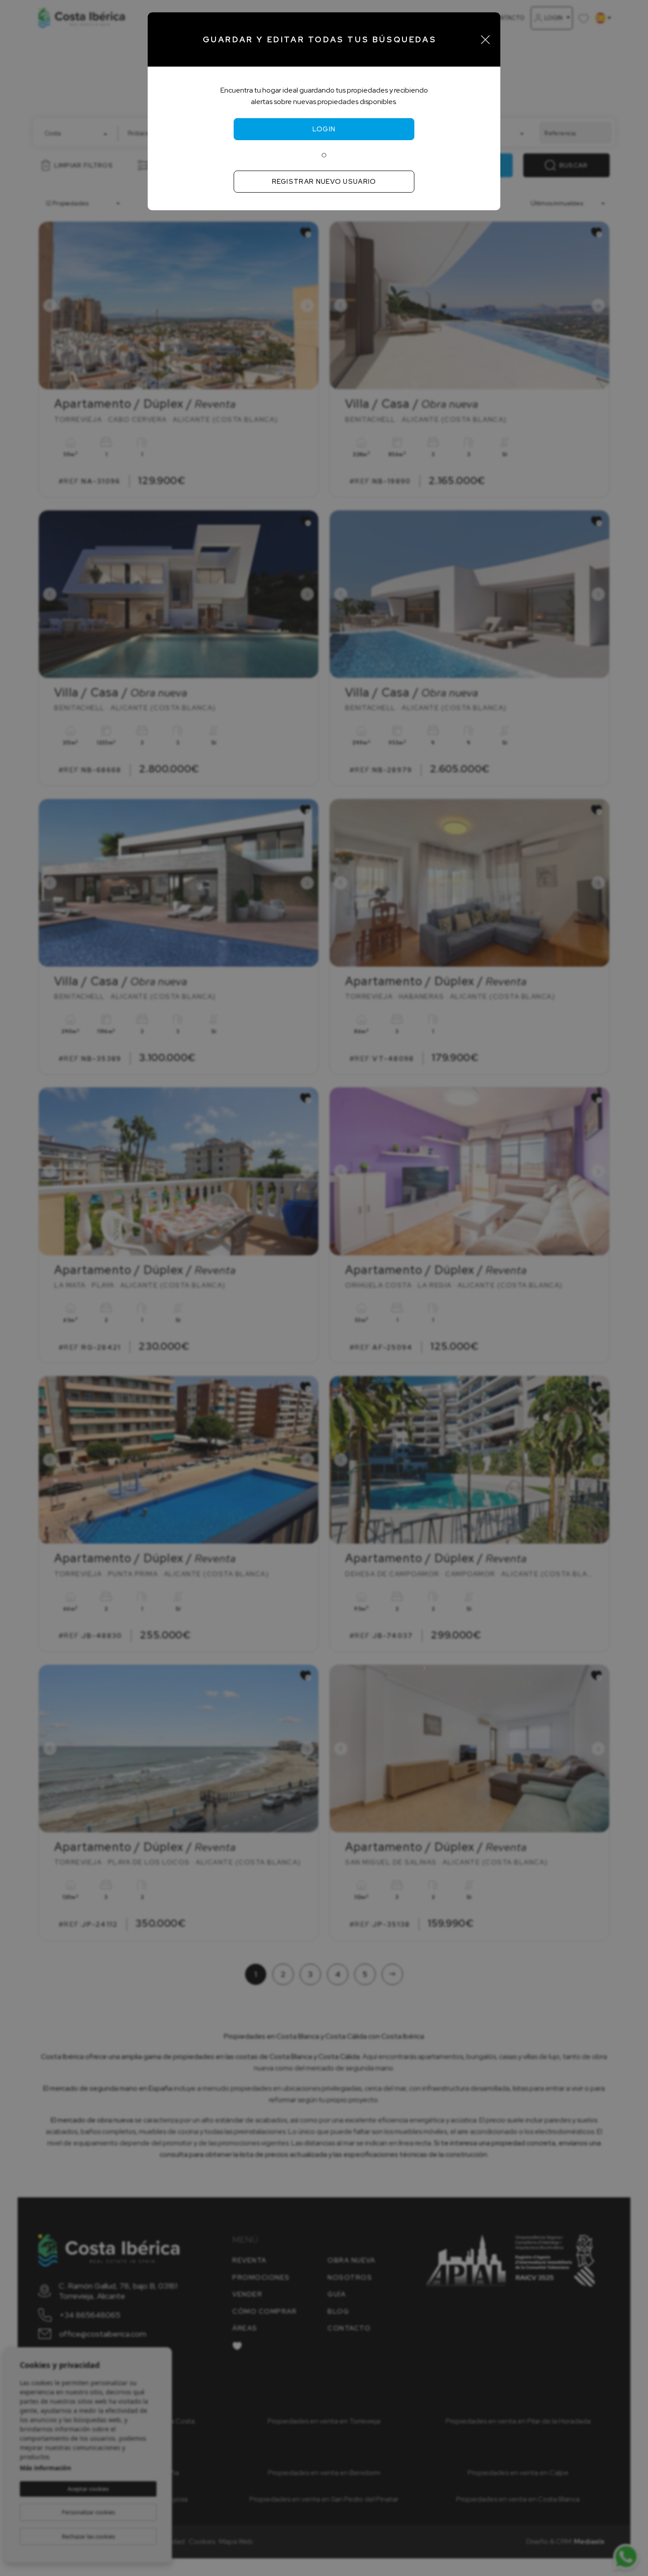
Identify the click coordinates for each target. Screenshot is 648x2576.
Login (324, 129)
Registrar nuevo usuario (324, 182)
